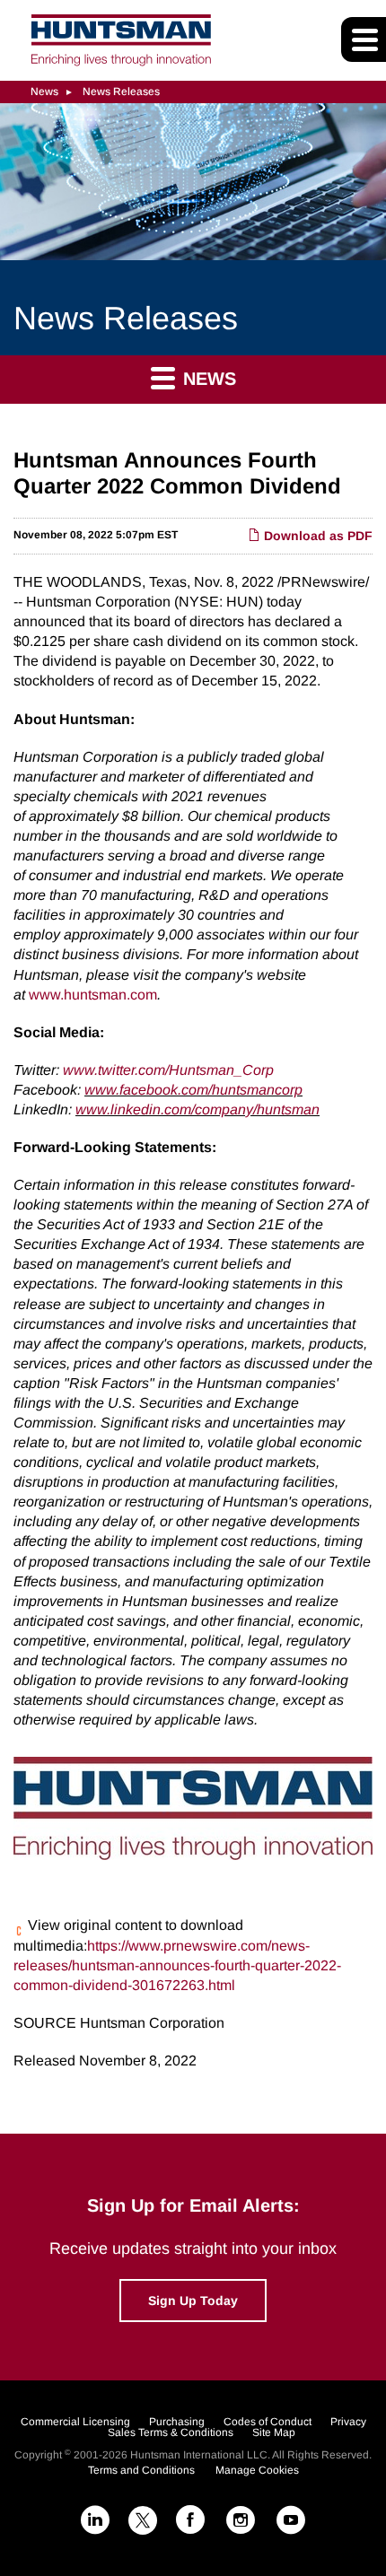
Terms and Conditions (141, 2470)
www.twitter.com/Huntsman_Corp (168, 1070)
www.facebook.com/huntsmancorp (193, 1090)
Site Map (274, 2432)
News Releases (121, 92)
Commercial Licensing (75, 2422)
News (44, 92)
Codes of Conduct (268, 2422)
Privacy (348, 2422)
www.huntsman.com (93, 995)
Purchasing (177, 2422)
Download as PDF (316, 536)
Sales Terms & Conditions (171, 2432)
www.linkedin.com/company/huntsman (197, 1109)
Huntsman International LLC (199, 2455)
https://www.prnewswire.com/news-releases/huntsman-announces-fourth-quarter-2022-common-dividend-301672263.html (177, 1965)
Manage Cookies (257, 2470)
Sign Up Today (193, 2301)
